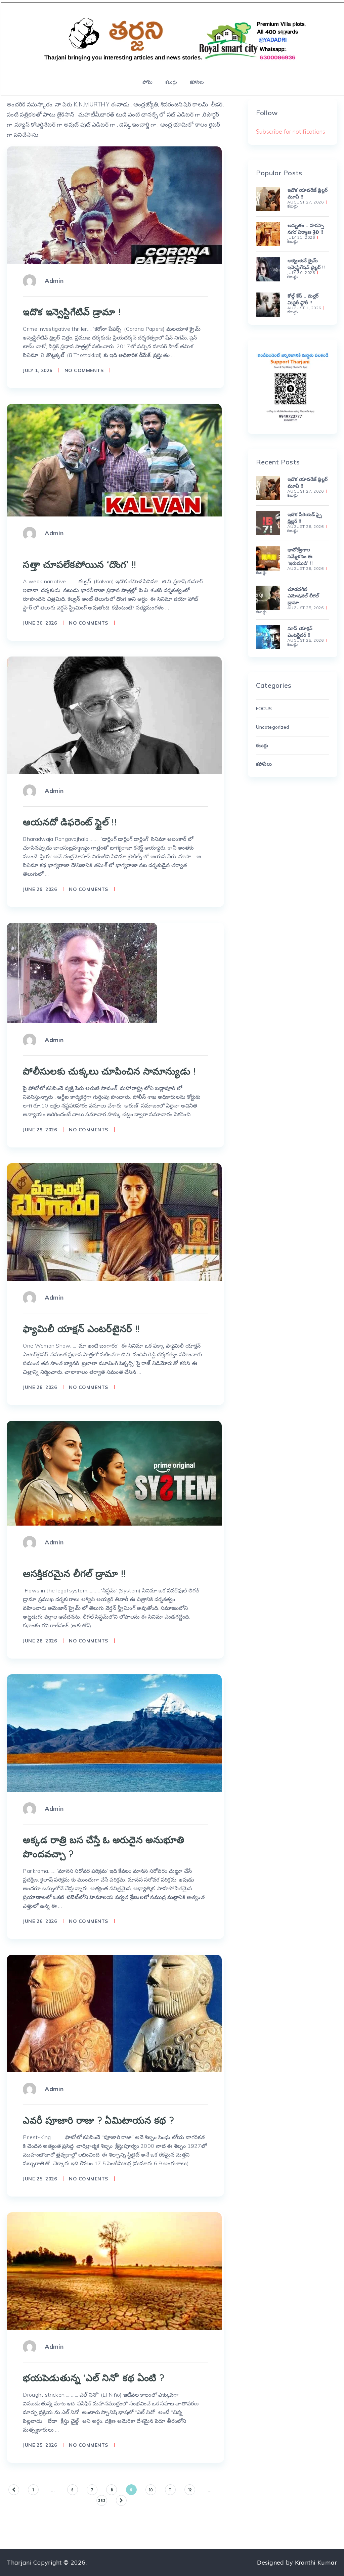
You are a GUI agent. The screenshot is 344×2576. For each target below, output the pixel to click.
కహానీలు (197, 82)
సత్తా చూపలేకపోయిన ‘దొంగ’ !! (79, 564)
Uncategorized (273, 727)
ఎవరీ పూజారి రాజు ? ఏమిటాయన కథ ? (98, 2120)
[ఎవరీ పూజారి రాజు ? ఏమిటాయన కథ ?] (114, 2014)
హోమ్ (147, 82)
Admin (54, 281)
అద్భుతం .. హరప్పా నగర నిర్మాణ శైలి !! (306, 229)
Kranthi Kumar (316, 2562)
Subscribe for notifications (291, 131)
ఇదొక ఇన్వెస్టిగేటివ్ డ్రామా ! (72, 312)
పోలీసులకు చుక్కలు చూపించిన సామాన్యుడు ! (109, 1071)
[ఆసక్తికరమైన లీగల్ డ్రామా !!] (114, 1473)
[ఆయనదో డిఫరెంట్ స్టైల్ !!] (114, 715)
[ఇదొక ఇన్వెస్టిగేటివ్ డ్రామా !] (114, 205)
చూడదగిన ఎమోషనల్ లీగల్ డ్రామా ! (303, 596)
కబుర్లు (171, 82)
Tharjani (19, 2562)
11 (170, 2490)
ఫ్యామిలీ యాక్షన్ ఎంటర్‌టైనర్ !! (81, 1329)
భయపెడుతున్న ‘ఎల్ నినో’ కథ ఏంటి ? (93, 2378)
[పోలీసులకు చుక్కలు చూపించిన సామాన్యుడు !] (82, 973)
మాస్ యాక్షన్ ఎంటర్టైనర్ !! (300, 632)
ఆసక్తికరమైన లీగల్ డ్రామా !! (74, 1573)
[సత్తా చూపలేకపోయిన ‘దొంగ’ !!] (114, 460)
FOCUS (264, 709)
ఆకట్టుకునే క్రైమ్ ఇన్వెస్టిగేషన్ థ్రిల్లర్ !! (306, 264)
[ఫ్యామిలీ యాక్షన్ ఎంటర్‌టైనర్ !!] (114, 1222)
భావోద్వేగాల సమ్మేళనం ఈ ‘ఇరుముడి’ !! (300, 556)
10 (151, 2490)
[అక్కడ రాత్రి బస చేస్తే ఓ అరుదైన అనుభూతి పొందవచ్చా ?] (114, 1733)
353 (102, 2500)
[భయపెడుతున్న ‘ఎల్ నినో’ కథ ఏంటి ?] (114, 2271)
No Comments (84, 370)
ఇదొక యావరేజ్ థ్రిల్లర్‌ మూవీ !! (308, 193)
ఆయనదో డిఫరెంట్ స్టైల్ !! (70, 822)
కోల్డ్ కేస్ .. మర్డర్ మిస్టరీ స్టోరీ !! (303, 299)
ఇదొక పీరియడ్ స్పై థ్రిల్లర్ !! (305, 518)
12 (190, 2490)
